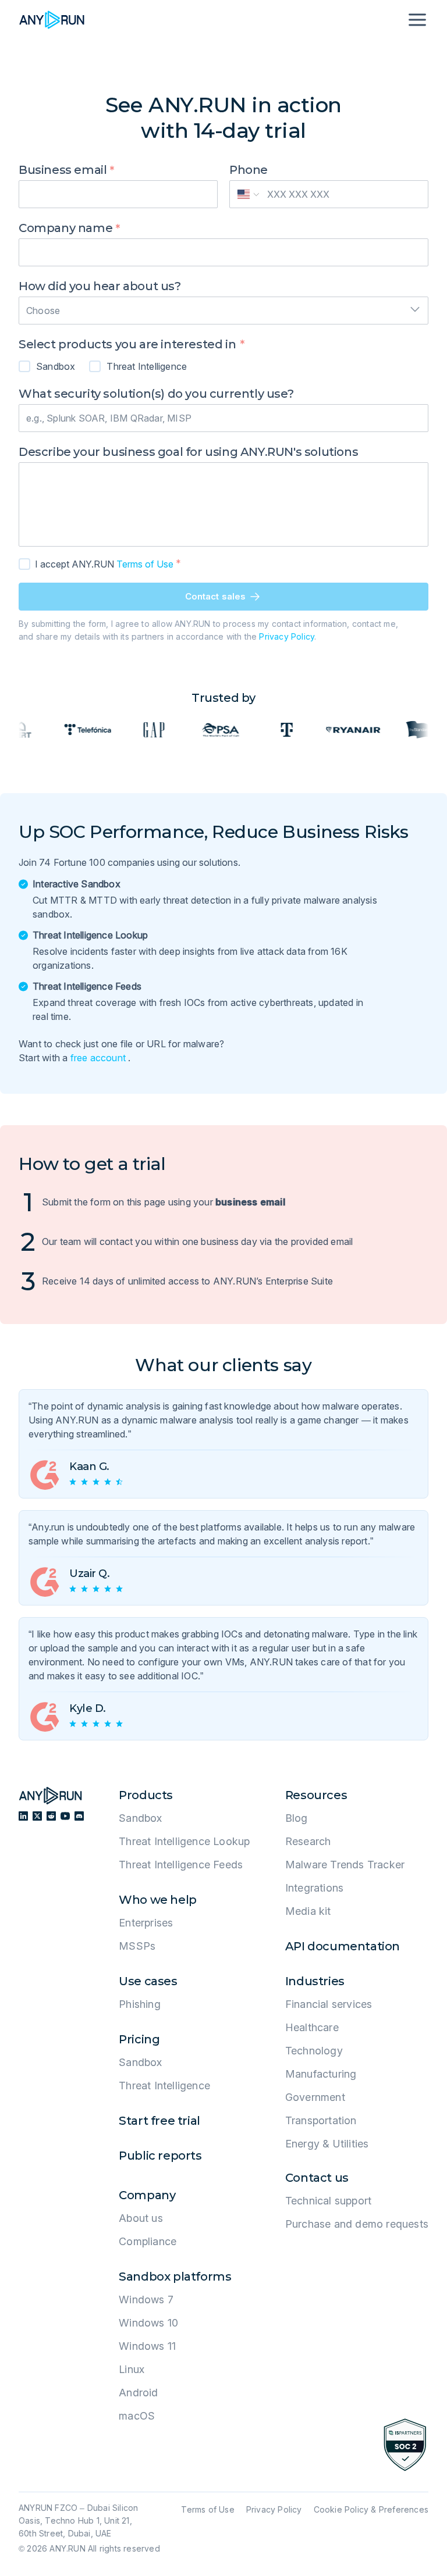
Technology (314, 2051)
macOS (137, 2416)
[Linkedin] (23, 1816)
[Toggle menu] (416, 20)
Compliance (148, 2241)
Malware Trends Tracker (345, 1865)
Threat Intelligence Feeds (181, 1865)
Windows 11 (147, 2346)
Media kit (308, 1911)
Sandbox (140, 1818)
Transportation (321, 2120)
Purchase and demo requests (357, 2224)
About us (141, 2218)
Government (315, 2097)
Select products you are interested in (129, 344)
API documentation (343, 1946)
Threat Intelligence (164, 2086)
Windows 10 (148, 2323)
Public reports (160, 2156)
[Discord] (79, 1816)
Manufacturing (321, 2074)
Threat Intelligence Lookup (184, 1841)
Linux (132, 2369)
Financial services (329, 2004)
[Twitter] (37, 1816)
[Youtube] (65, 1816)
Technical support (328, 2201)
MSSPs (137, 1946)
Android (138, 2393)
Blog (297, 1818)
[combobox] (223, 307)
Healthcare (312, 2027)
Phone (249, 170)
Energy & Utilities (327, 2144)
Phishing (140, 2004)
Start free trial (159, 2121)
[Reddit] (51, 1816)
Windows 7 (146, 2300)
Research (308, 1841)
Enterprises (146, 1923)
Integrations (314, 1888)
